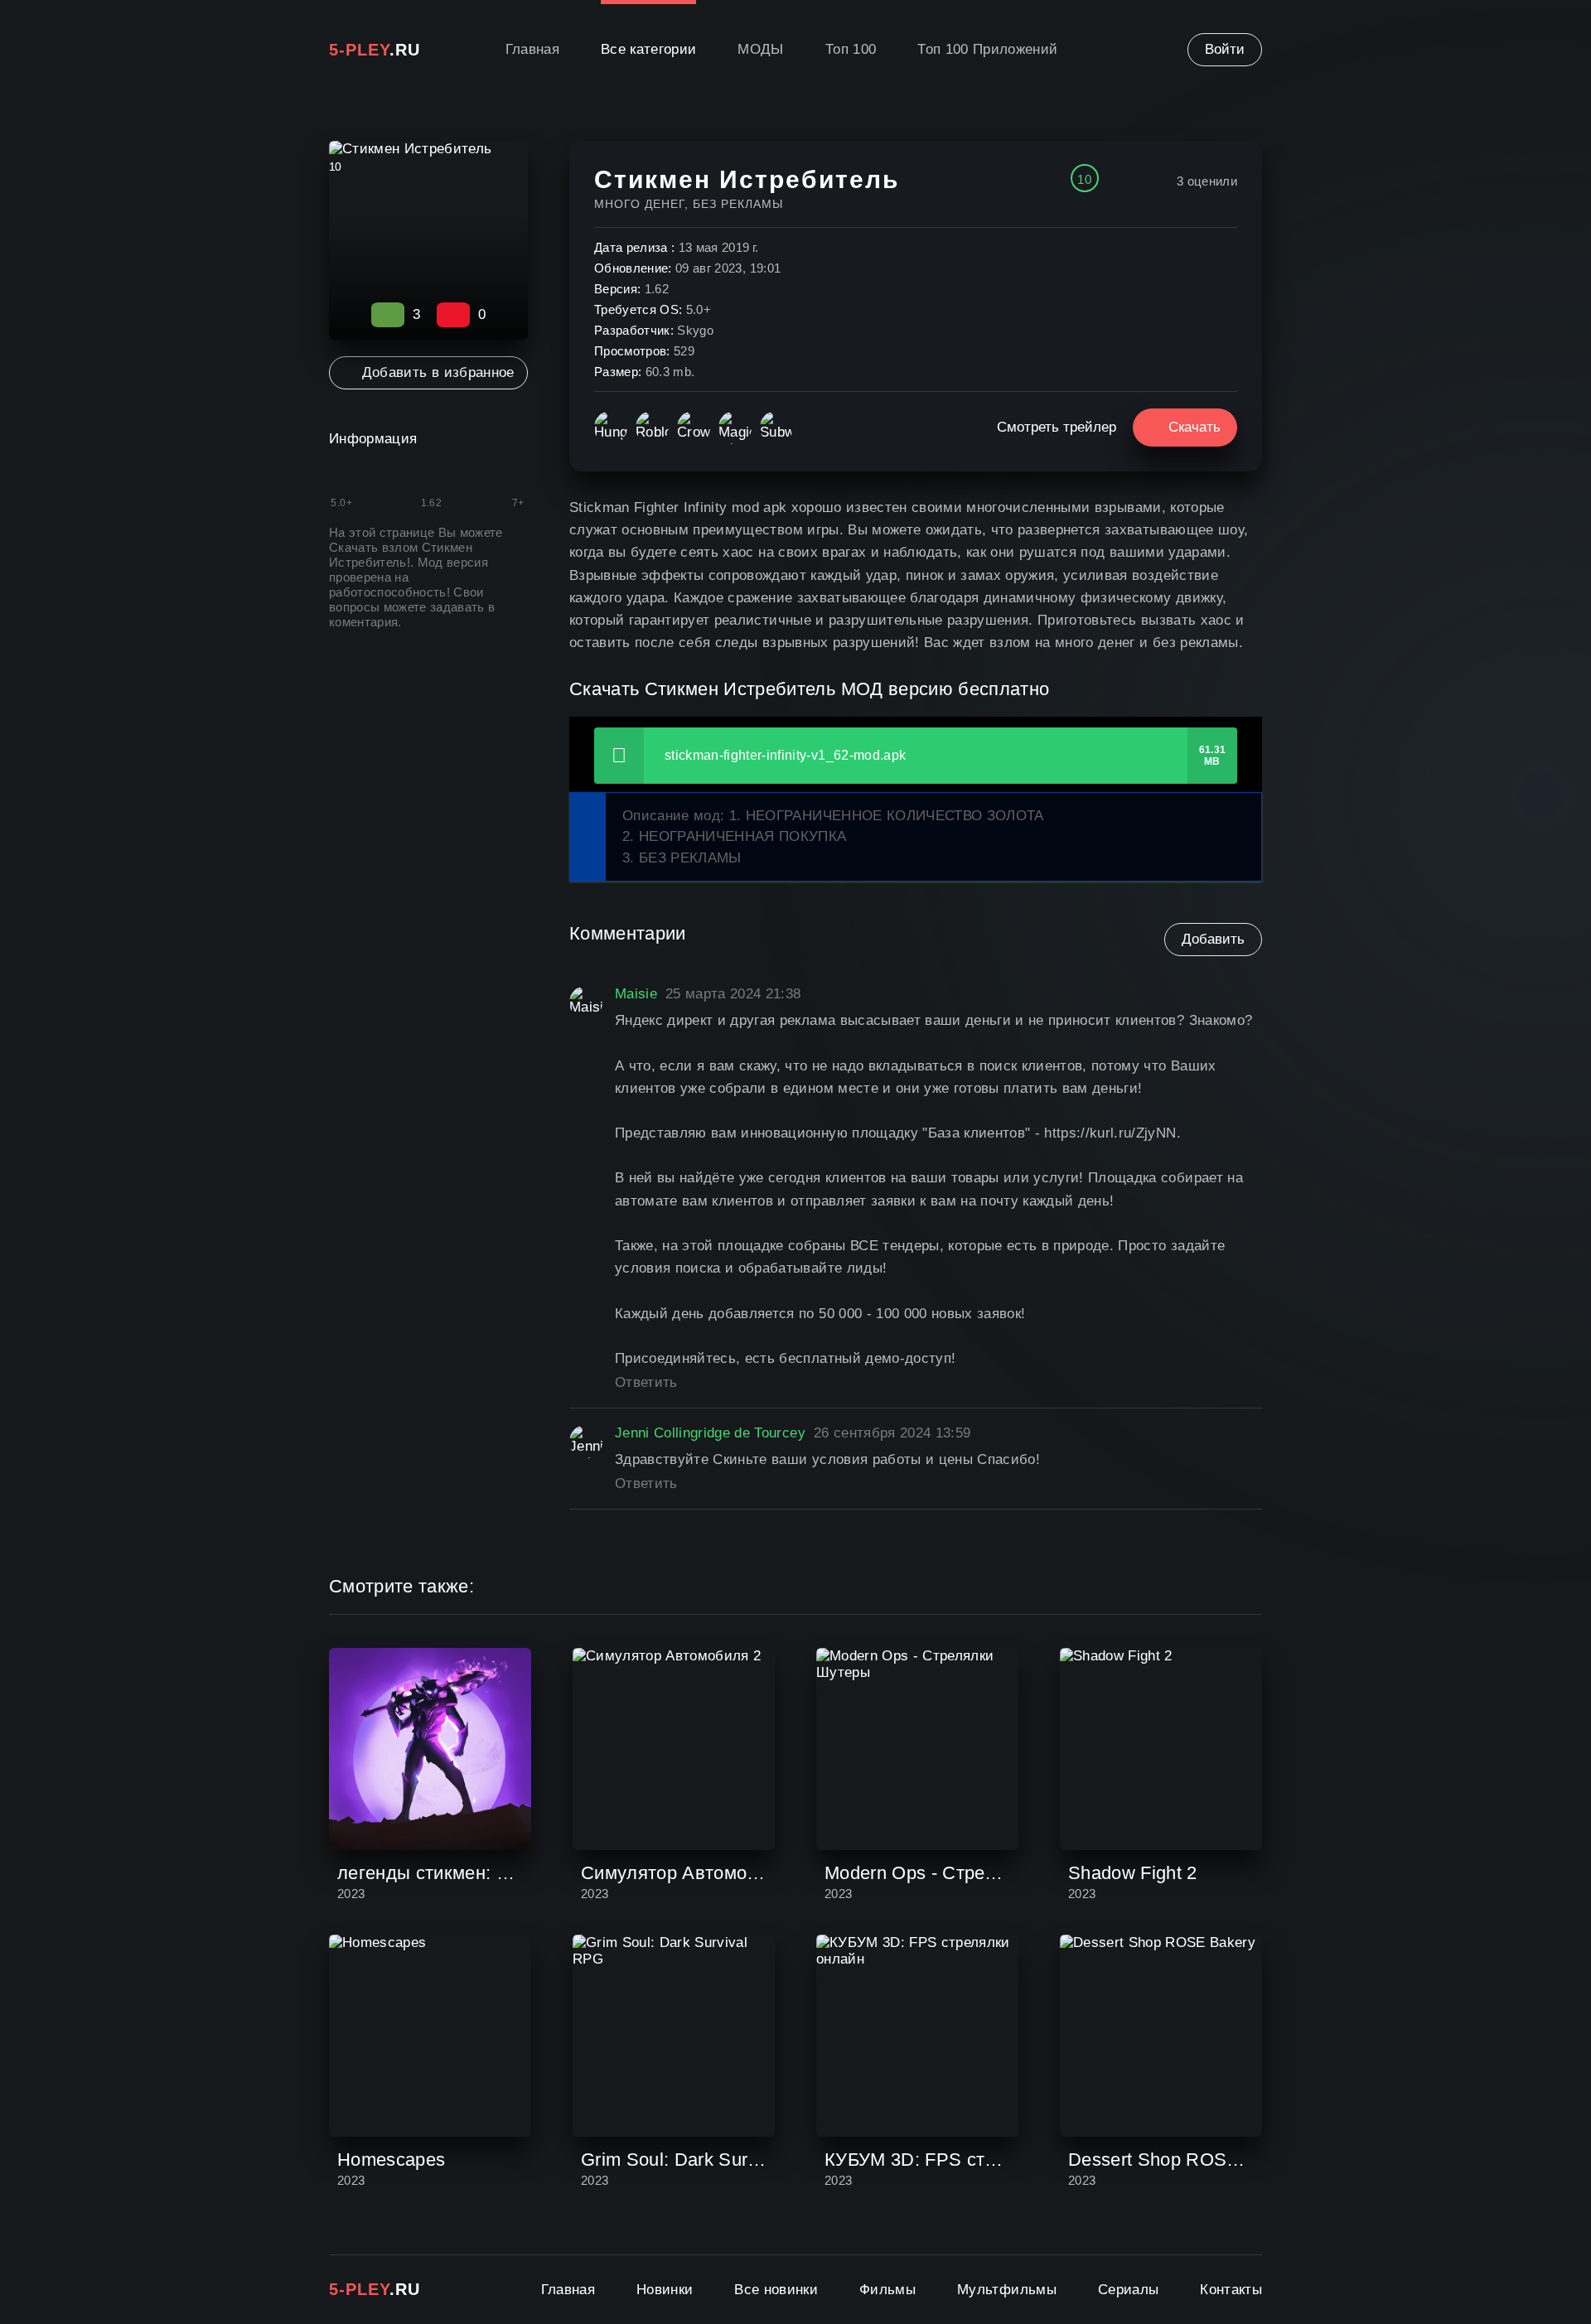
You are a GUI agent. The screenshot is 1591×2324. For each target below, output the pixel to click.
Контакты (1231, 2290)
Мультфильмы (1007, 2290)
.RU (375, 50)
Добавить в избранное (438, 372)
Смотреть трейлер (1057, 427)
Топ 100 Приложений (987, 49)
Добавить (1213, 939)
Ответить (646, 1382)
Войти (1225, 49)
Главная (532, 49)
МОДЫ (760, 49)
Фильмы (887, 2290)
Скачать (1194, 427)
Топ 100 (851, 49)
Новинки (665, 2290)
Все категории (648, 49)
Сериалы (1128, 2290)
